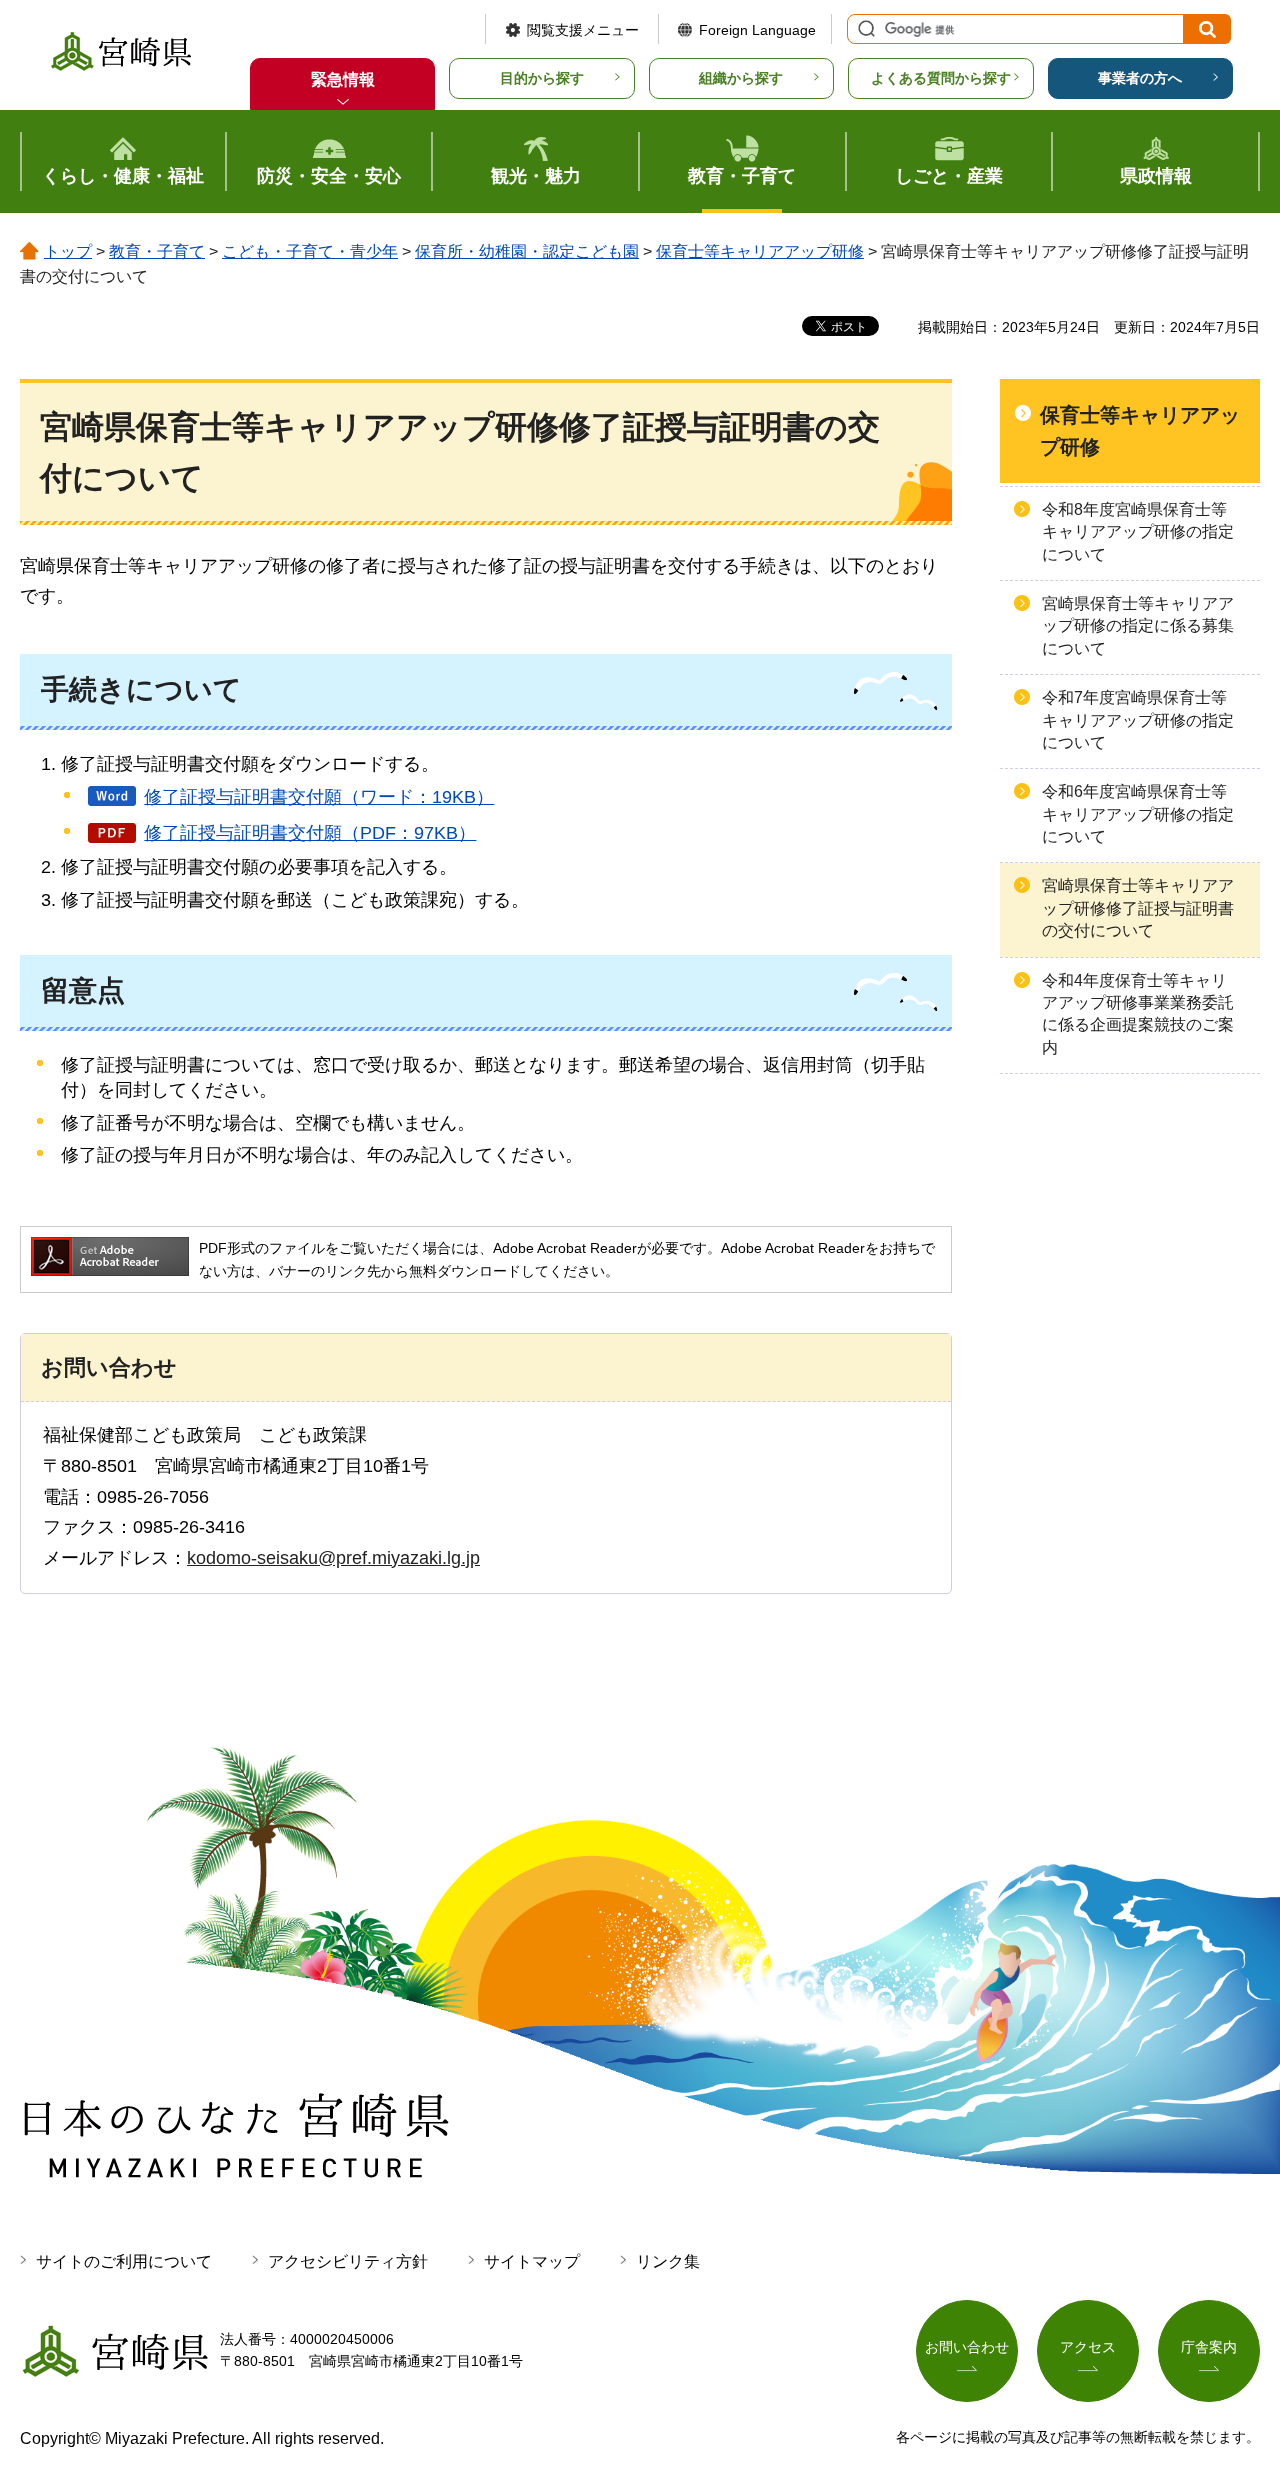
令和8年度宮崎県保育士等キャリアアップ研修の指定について (1138, 532)
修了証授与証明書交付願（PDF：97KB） (310, 833)
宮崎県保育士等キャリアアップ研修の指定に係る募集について (1138, 626)
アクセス (1088, 2347)
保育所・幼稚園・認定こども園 (527, 251)
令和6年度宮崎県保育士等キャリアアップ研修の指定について (1138, 814)
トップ (68, 251)
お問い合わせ (967, 2347)
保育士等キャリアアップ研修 (760, 251)
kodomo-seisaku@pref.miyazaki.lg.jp (333, 1558)
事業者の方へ (1140, 78)
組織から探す (741, 78)
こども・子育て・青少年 (310, 251)
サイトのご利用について (124, 2261)
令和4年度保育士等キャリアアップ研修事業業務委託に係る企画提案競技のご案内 (1138, 1014)
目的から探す (542, 78)
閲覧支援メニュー (583, 30)
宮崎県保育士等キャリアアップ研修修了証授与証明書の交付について (1138, 908)
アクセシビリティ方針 (348, 2261)
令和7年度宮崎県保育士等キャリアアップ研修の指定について (1138, 720)
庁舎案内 (1209, 2347)
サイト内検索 (864, 29)
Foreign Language (757, 30)
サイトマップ (532, 2261)
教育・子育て (157, 251)
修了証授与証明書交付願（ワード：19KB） (319, 797)
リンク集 (668, 2261)
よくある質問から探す (941, 78)
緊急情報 (343, 79)
